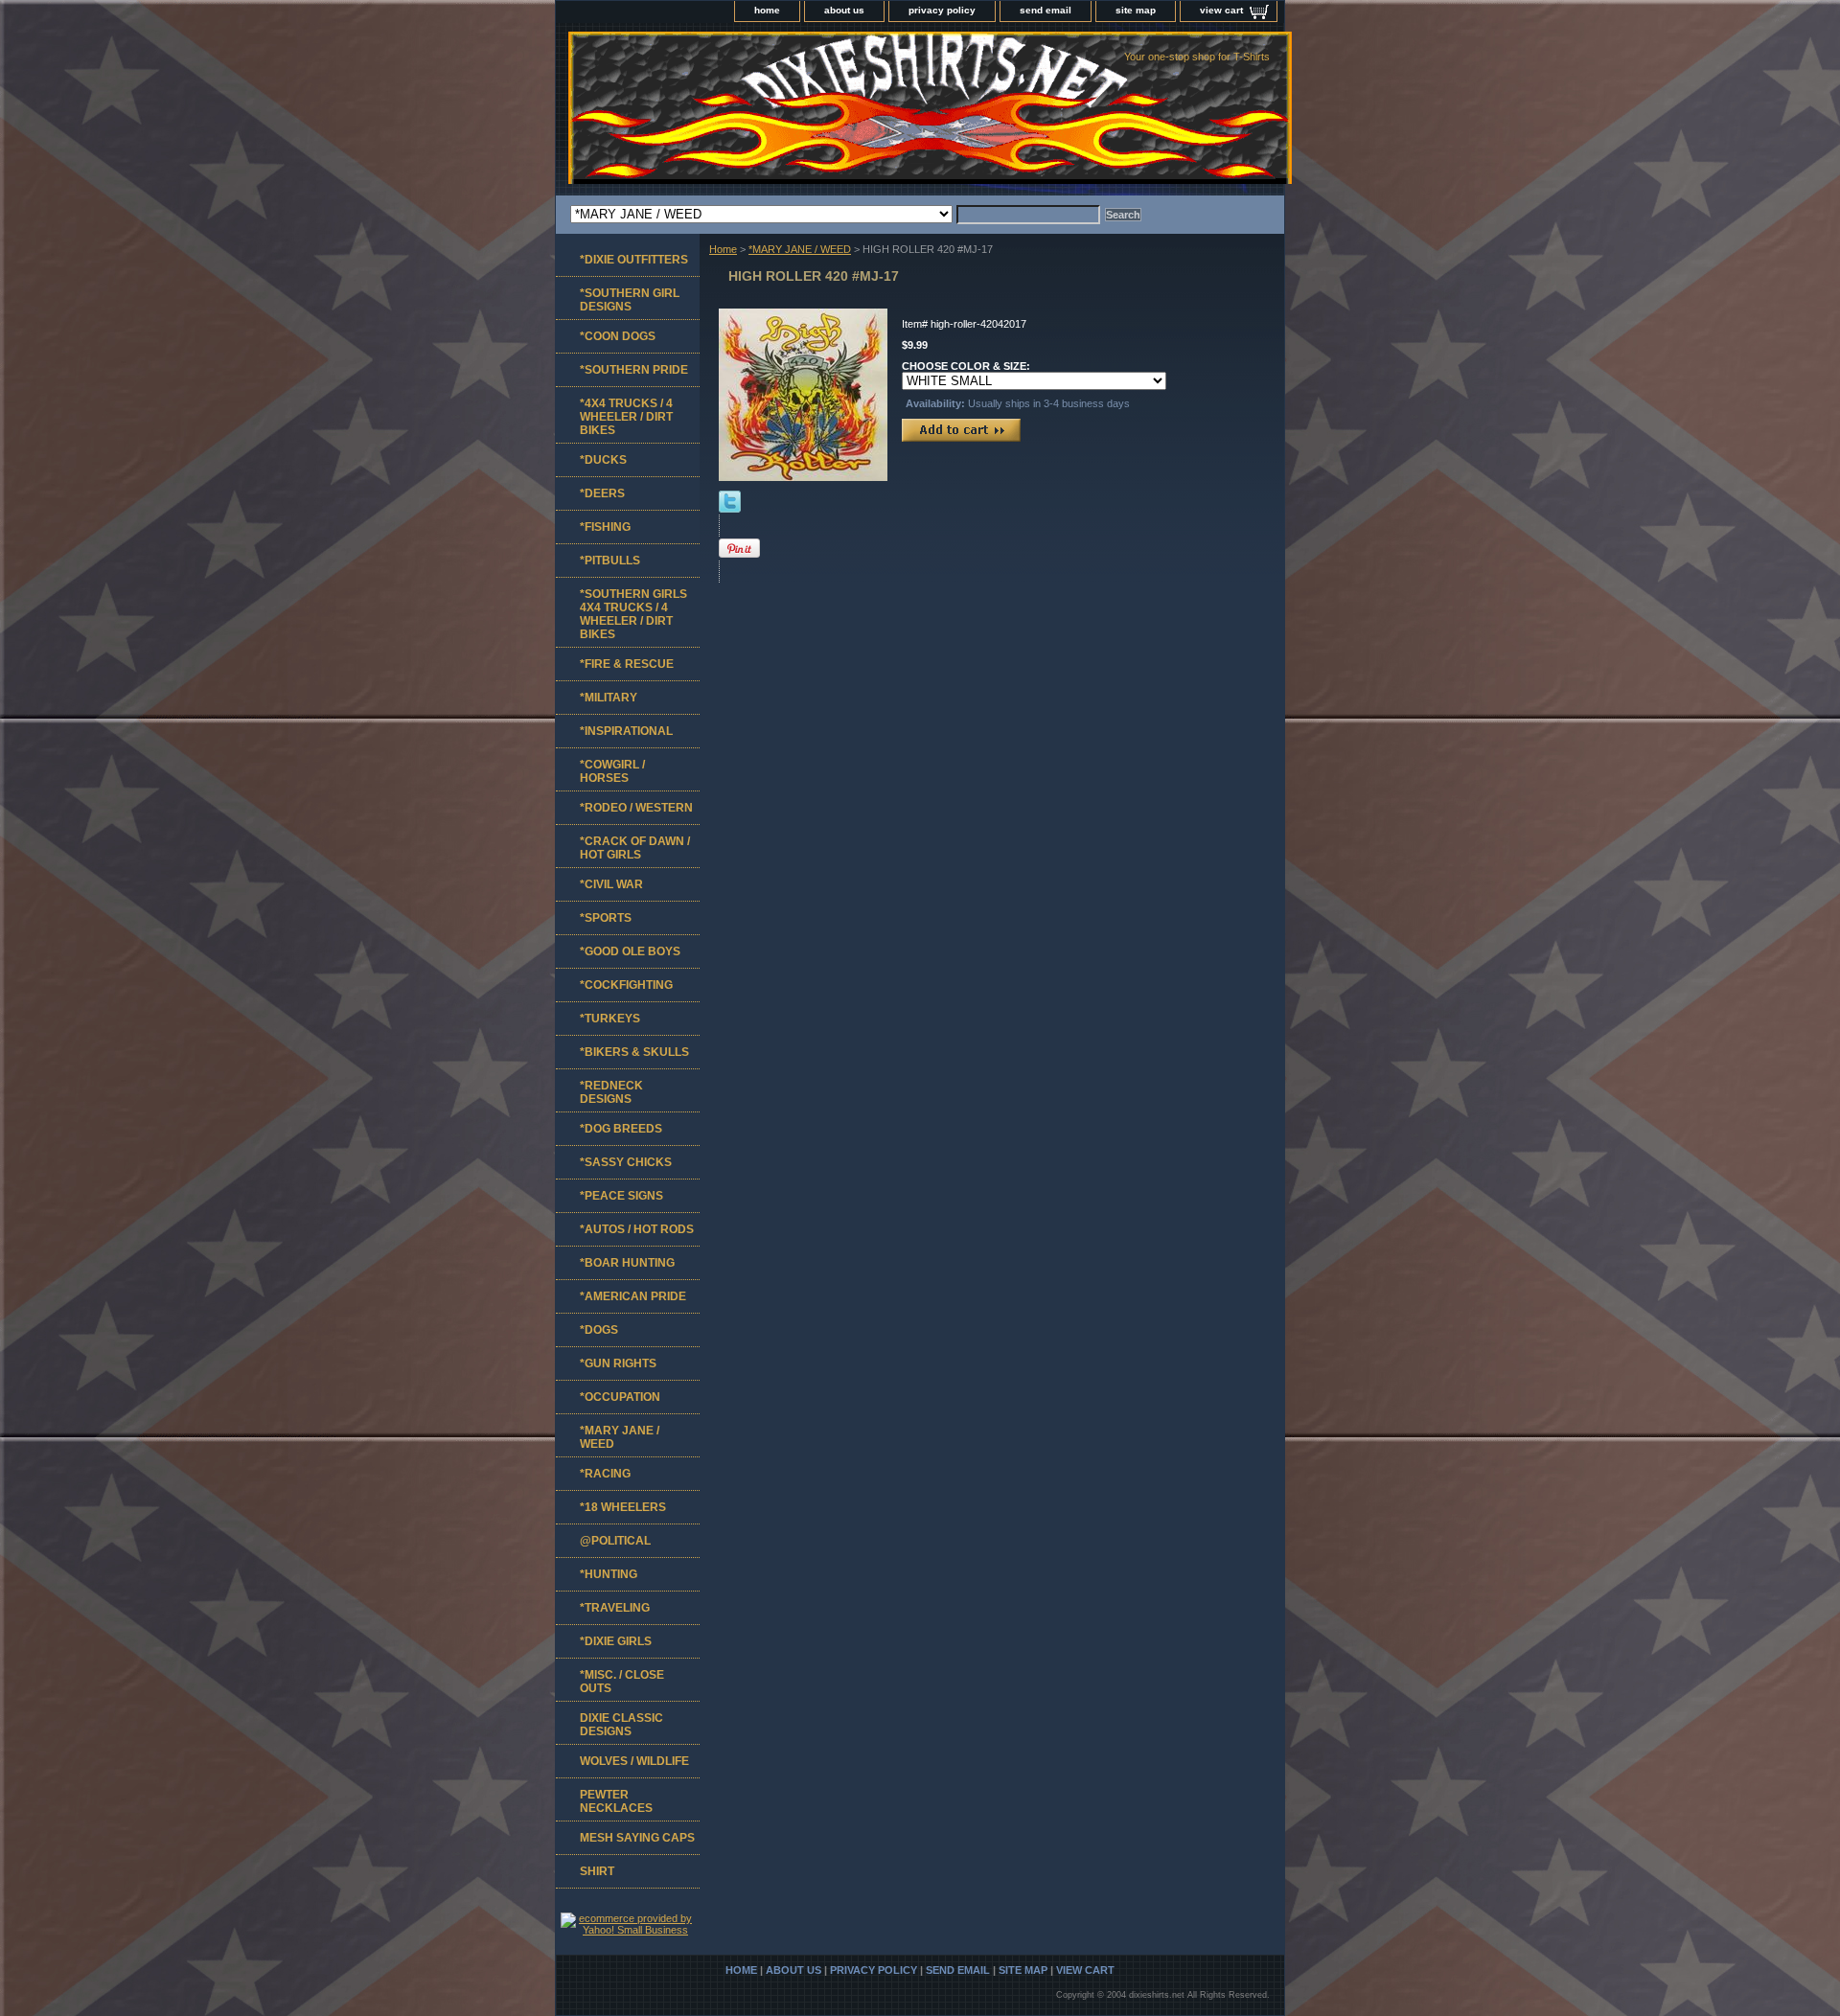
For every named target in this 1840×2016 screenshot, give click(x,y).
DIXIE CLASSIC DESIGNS (621, 1725)
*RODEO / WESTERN (636, 808)
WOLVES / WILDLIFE (634, 1761)
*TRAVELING (615, 1608)
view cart (1221, 10)
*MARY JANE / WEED (800, 249)
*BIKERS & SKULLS (634, 1052)
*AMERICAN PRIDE (633, 1296)
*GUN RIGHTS (618, 1363)
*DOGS (599, 1330)
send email (1046, 10)
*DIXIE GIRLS (616, 1641)
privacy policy (942, 10)
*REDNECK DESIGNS (611, 1092)
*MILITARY (609, 698)
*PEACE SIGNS (621, 1196)
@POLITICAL (615, 1541)
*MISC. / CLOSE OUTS (622, 1682)
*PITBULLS (610, 561)
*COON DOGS (618, 336)
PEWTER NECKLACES (616, 1801)
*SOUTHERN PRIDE (634, 370)
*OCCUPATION (620, 1397)
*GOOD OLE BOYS (630, 951)
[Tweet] (730, 509)
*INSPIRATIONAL (626, 731)
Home (723, 249)
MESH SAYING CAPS (637, 1838)
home (767, 10)
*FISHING (605, 527)
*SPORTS (606, 918)
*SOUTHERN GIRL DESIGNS (630, 300)
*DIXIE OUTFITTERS (634, 260)
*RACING (605, 1474)
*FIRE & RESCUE (627, 664)
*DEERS (602, 493)
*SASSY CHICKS (626, 1162)
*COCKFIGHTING (626, 985)
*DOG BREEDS (621, 1129)
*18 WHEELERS (623, 1507)
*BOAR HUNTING (627, 1263)
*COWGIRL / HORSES (612, 771)
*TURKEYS (610, 1019)
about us (844, 10)
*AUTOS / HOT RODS (637, 1229)
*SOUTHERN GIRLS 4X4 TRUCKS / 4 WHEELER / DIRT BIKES (633, 614)
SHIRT (597, 1871)
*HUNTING (609, 1574)
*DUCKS (603, 460)
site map (1136, 10)
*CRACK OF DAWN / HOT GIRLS (635, 848)
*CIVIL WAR (611, 884)
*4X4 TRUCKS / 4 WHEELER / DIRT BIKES (626, 417)
